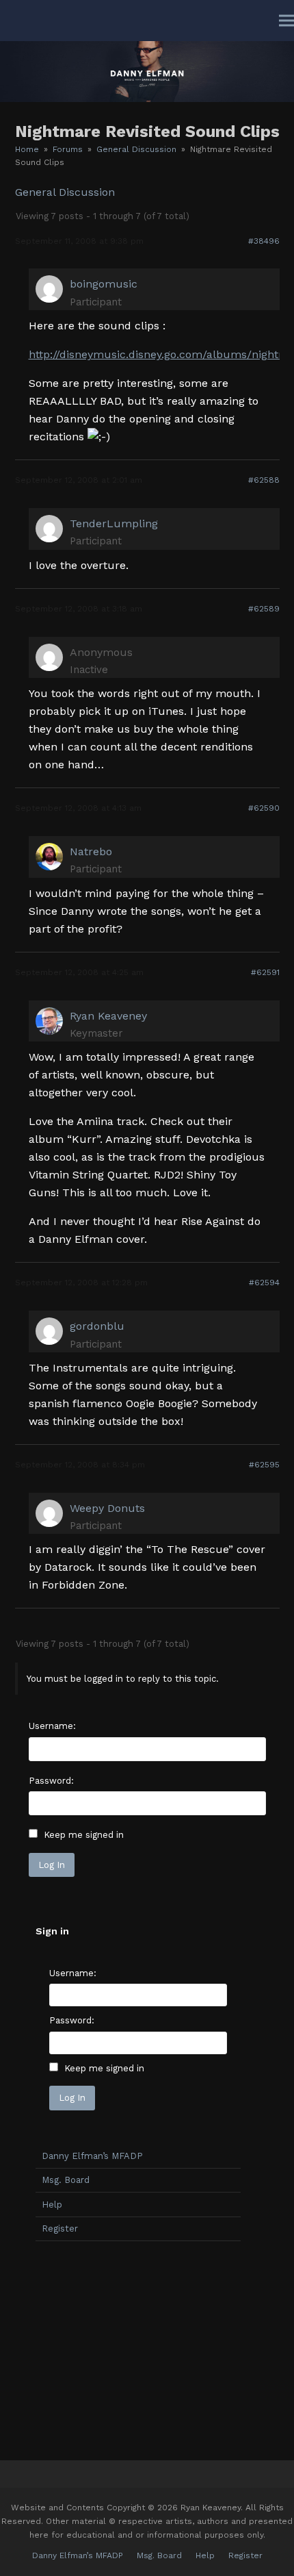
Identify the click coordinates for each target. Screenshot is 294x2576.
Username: (52, 1726)
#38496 (264, 241)
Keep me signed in (84, 1835)
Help (52, 2205)
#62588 (264, 480)
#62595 (264, 1465)
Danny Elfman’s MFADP (92, 2156)
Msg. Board (66, 2180)
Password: (51, 1781)
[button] (286, 21)
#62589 (264, 609)
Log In (52, 1865)
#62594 (264, 1283)
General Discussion (65, 192)
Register (60, 2228)
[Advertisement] (138, 2347)
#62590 (264, 808)
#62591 (265, 972)
